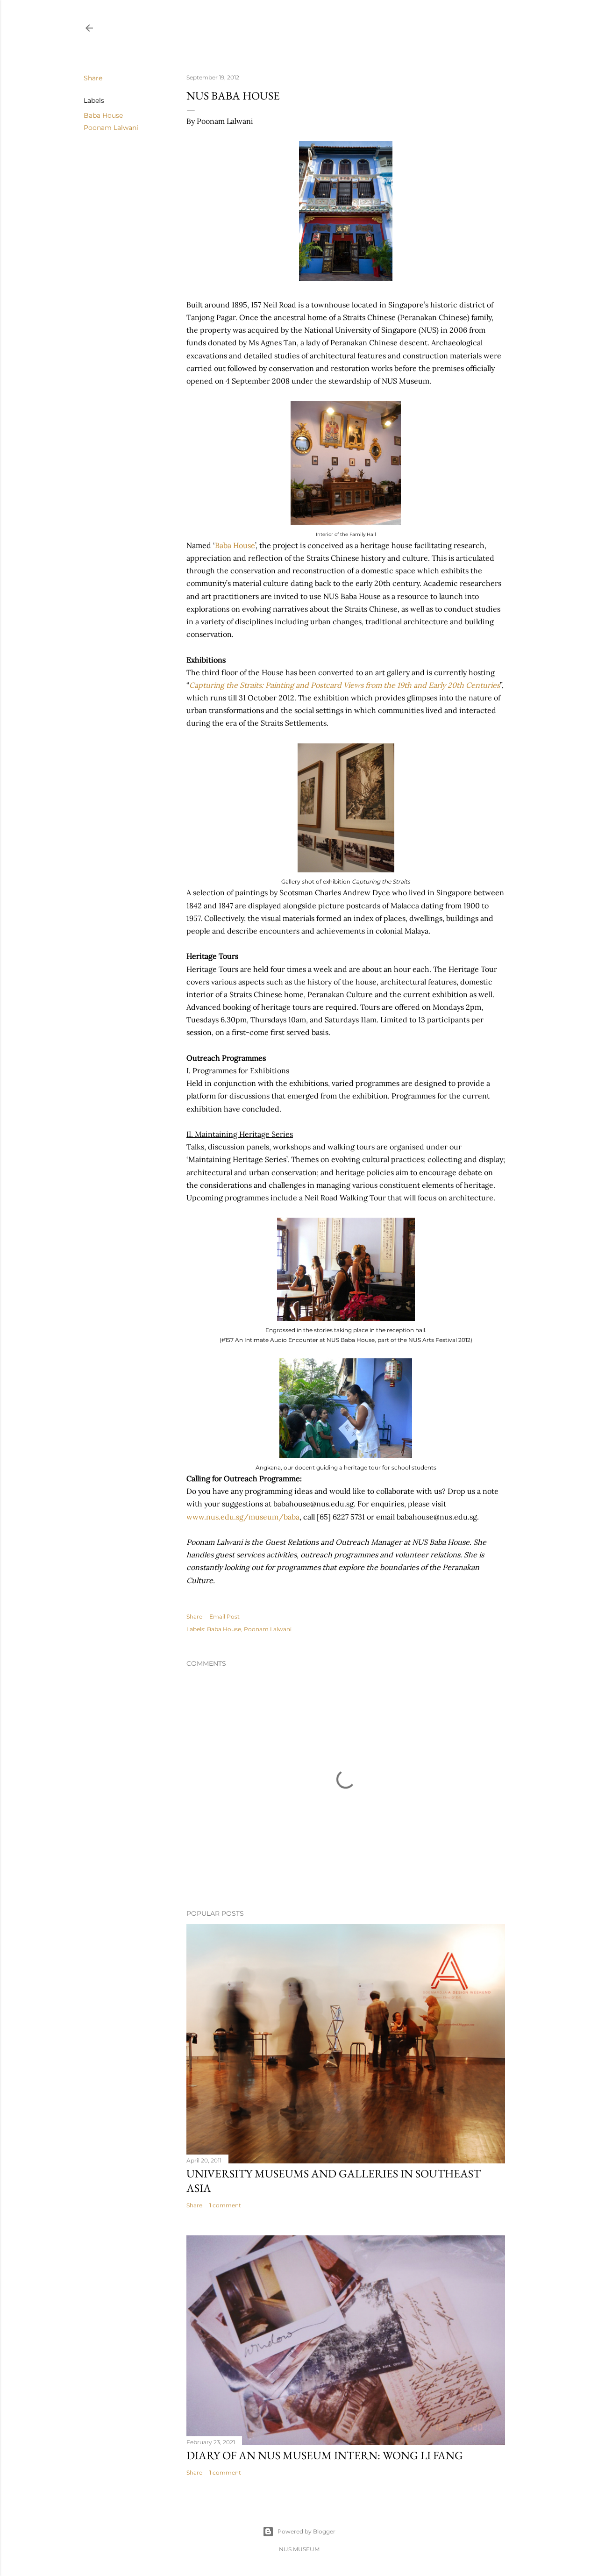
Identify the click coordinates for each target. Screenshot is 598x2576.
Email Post (224, 1616)
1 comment (225, 2205)
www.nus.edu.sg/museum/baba (243, 1517)
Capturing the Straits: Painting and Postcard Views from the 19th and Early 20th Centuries (345, 685)
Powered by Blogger (306, 2531)
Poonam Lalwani (111, 128)
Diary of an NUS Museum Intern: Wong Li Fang (325, 2455)
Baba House (103, 115)
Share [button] (93, 78)
